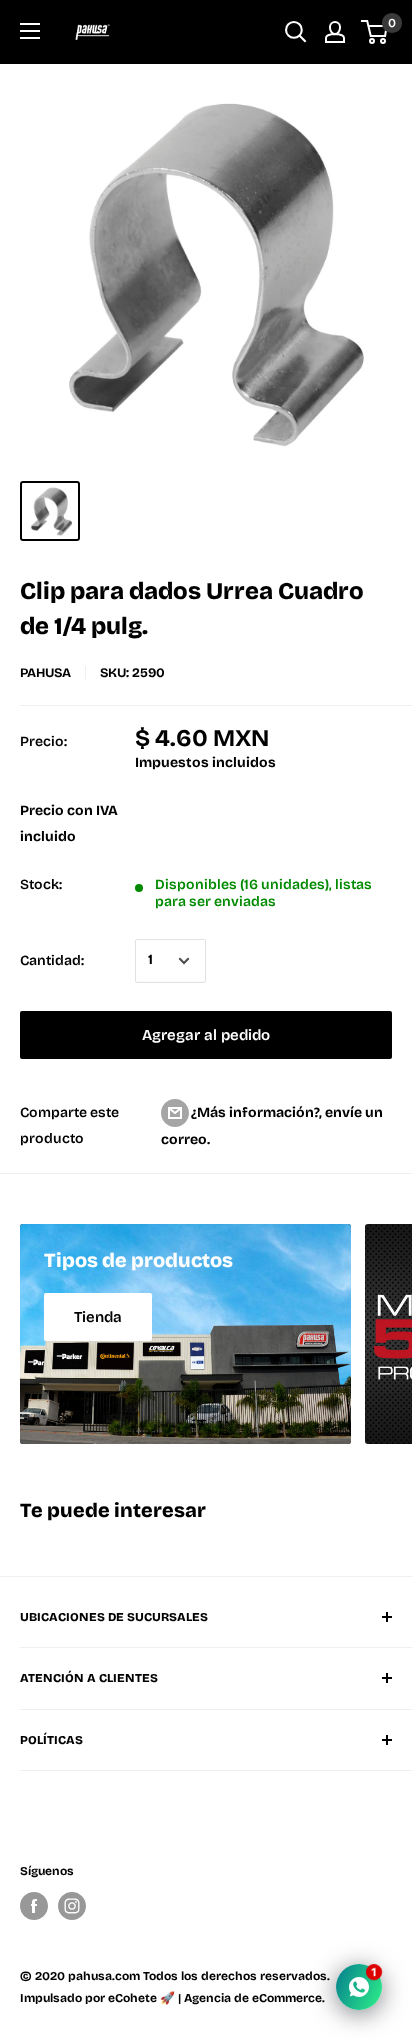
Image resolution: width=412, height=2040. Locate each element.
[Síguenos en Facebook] (34, 1906)
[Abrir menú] (30, 31)
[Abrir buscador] (296, 32)
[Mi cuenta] (335, 32)
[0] (375, 32)
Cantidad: (52, 960)
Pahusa (45, 673)
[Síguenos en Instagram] (72, 1906)
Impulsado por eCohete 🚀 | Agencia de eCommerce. (172, 1998)
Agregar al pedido (206, 1035)
